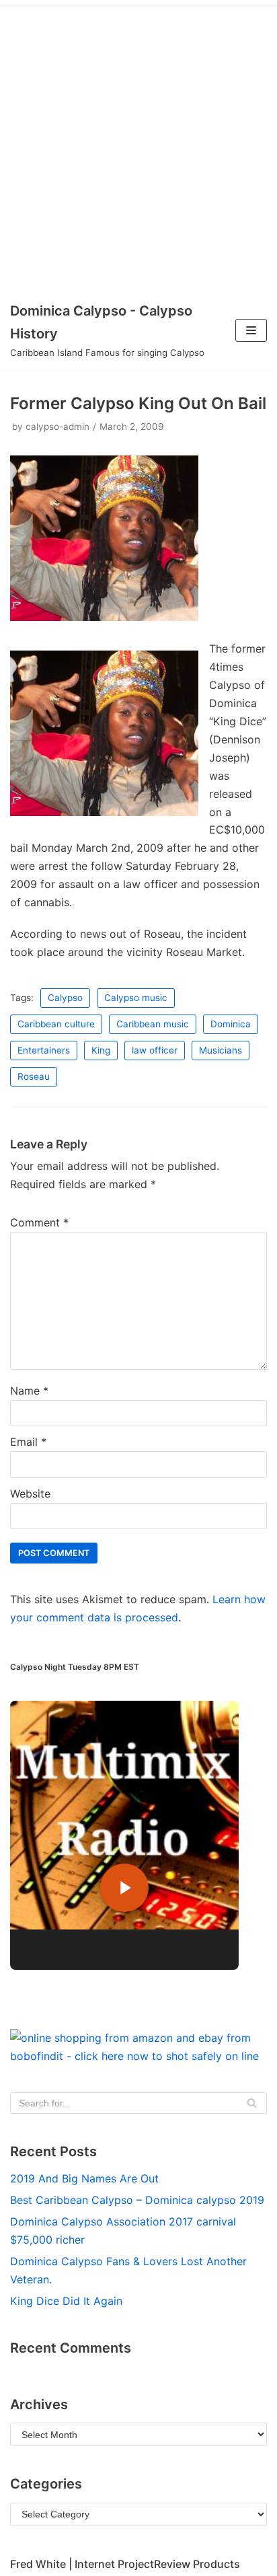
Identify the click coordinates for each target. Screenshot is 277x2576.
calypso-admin (57, 427)
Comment (39, 1222)
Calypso (65, 998)
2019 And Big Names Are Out (84, 2178)
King (101, 1050)
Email (28, 1442)
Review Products (197, 2564)
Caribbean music (153, 1024)
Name (29, 1391)
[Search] (252, 2103)
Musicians (221, 1050)
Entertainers (44, 1050)
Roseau (34, 1076)
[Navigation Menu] (251, 330)
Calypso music (136, 998)
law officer (155, 1050)
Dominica (231, 1024)
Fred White (38, 2564)
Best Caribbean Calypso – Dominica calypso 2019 (137, 2200)
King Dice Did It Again (66, 2301)
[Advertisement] (138, 145)
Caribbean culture (56, 1024)
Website (30, 1494)
